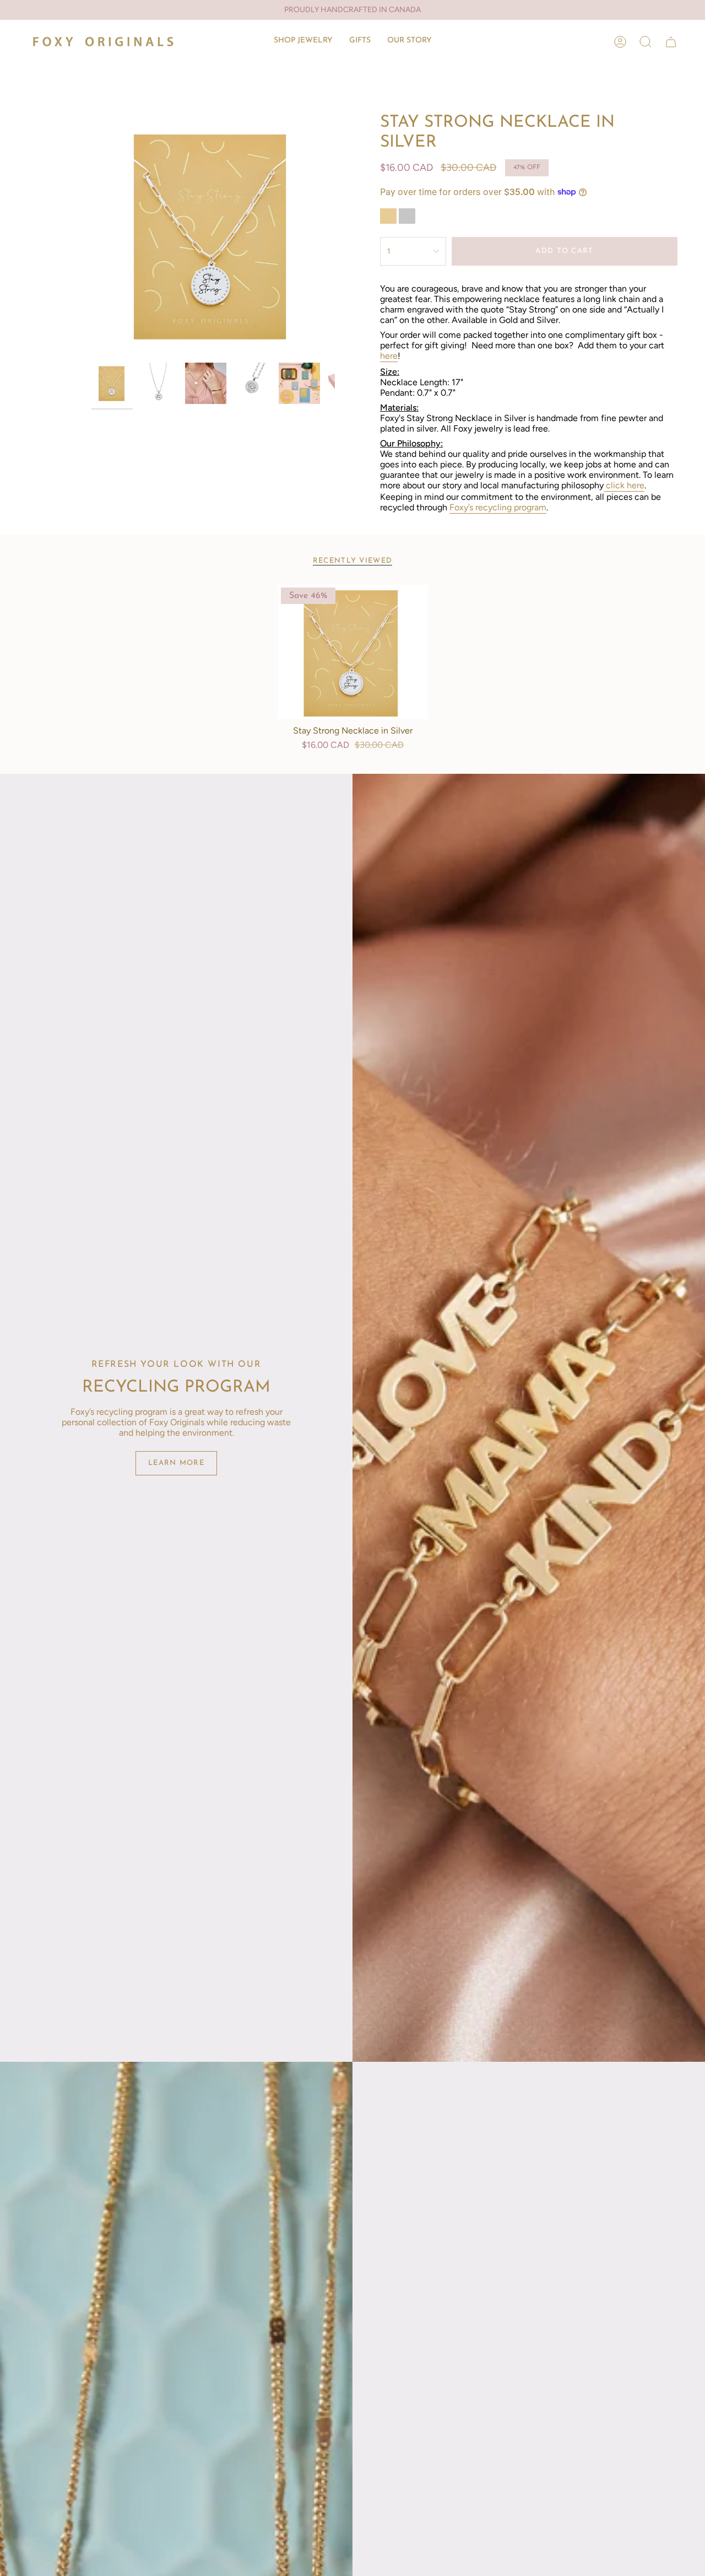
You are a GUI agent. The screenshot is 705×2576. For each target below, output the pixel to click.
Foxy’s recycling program (498, 507)
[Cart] (671, 42)
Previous (91, 235)
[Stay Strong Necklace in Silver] (353, 652)
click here (625, 485)
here (389, 356)
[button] (303, 42)
